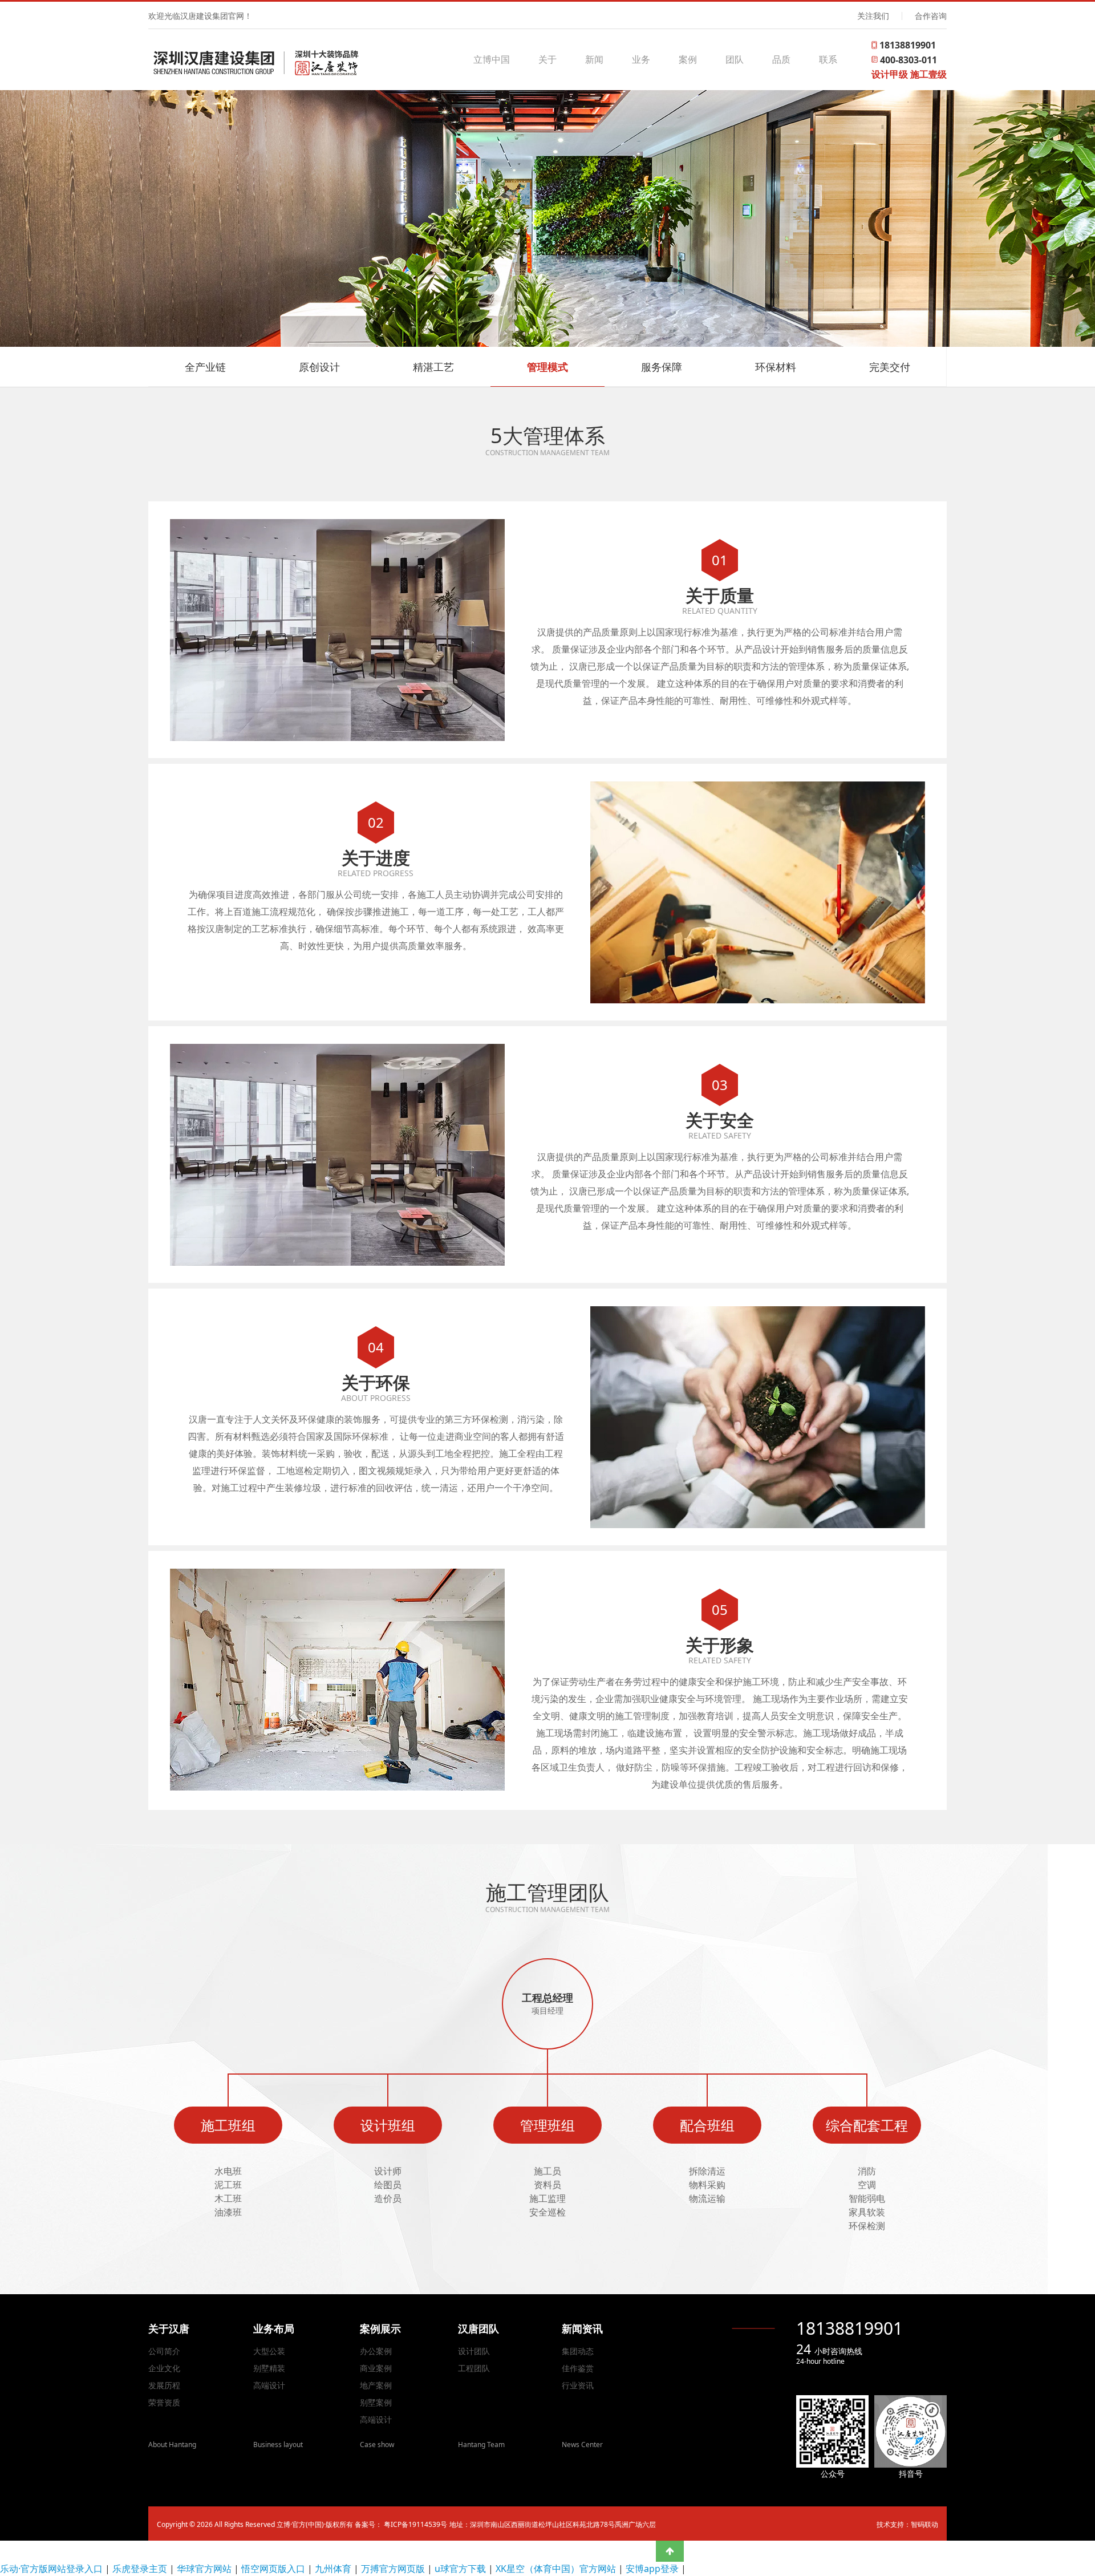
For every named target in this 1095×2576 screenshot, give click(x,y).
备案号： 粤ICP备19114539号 (401, 2524)
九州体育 (333, 2569)
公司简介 (164, 2351)
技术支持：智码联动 (907, 2524)
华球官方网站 (204, 2569)
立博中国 (492, 59)
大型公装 (269, 2351)
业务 (641, 59)
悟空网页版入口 (273, 2569)
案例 (688, 59)
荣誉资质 (164, 2402)
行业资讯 (578, 2385)
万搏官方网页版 (393, 2569)
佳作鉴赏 (578, 2368)
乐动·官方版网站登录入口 (51, 2569)
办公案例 (376, 2351)
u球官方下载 (460, 2569)
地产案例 (376, 2385)
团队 (735, 59)
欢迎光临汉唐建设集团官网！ (200, 16)
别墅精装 (269, 2368)
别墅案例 (376, 2402)
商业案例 (376, 2368)
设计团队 (474, 2351)
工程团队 (474, 2368)
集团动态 (578, 2351)
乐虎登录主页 (140, 2569)
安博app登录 (652, 2569)
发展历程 (164, 2385)
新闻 (594, 59)
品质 (781, 59)
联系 (828, 59)
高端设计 (269, 2385)
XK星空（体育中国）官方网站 (556, 2569)
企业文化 (164, 2368)
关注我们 (873, 16)
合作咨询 (931, 16)
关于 (547, 59)
